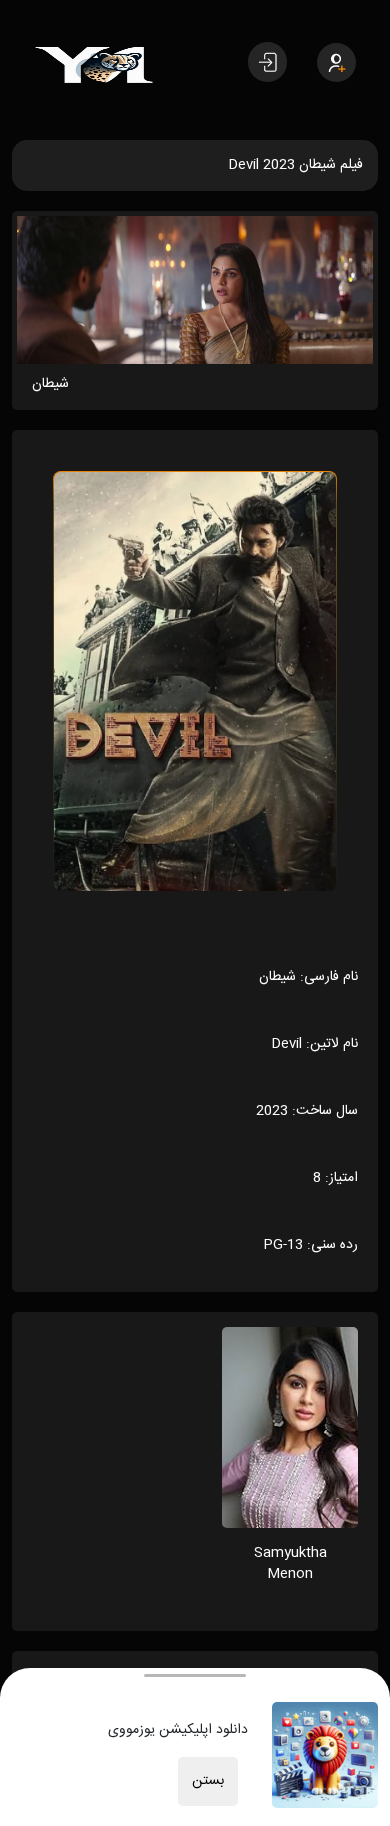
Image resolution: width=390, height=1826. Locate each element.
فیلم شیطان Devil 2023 (295, 165)
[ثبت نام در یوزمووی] (336, 62)
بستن (208, 1781)
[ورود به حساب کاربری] (267, 62)
